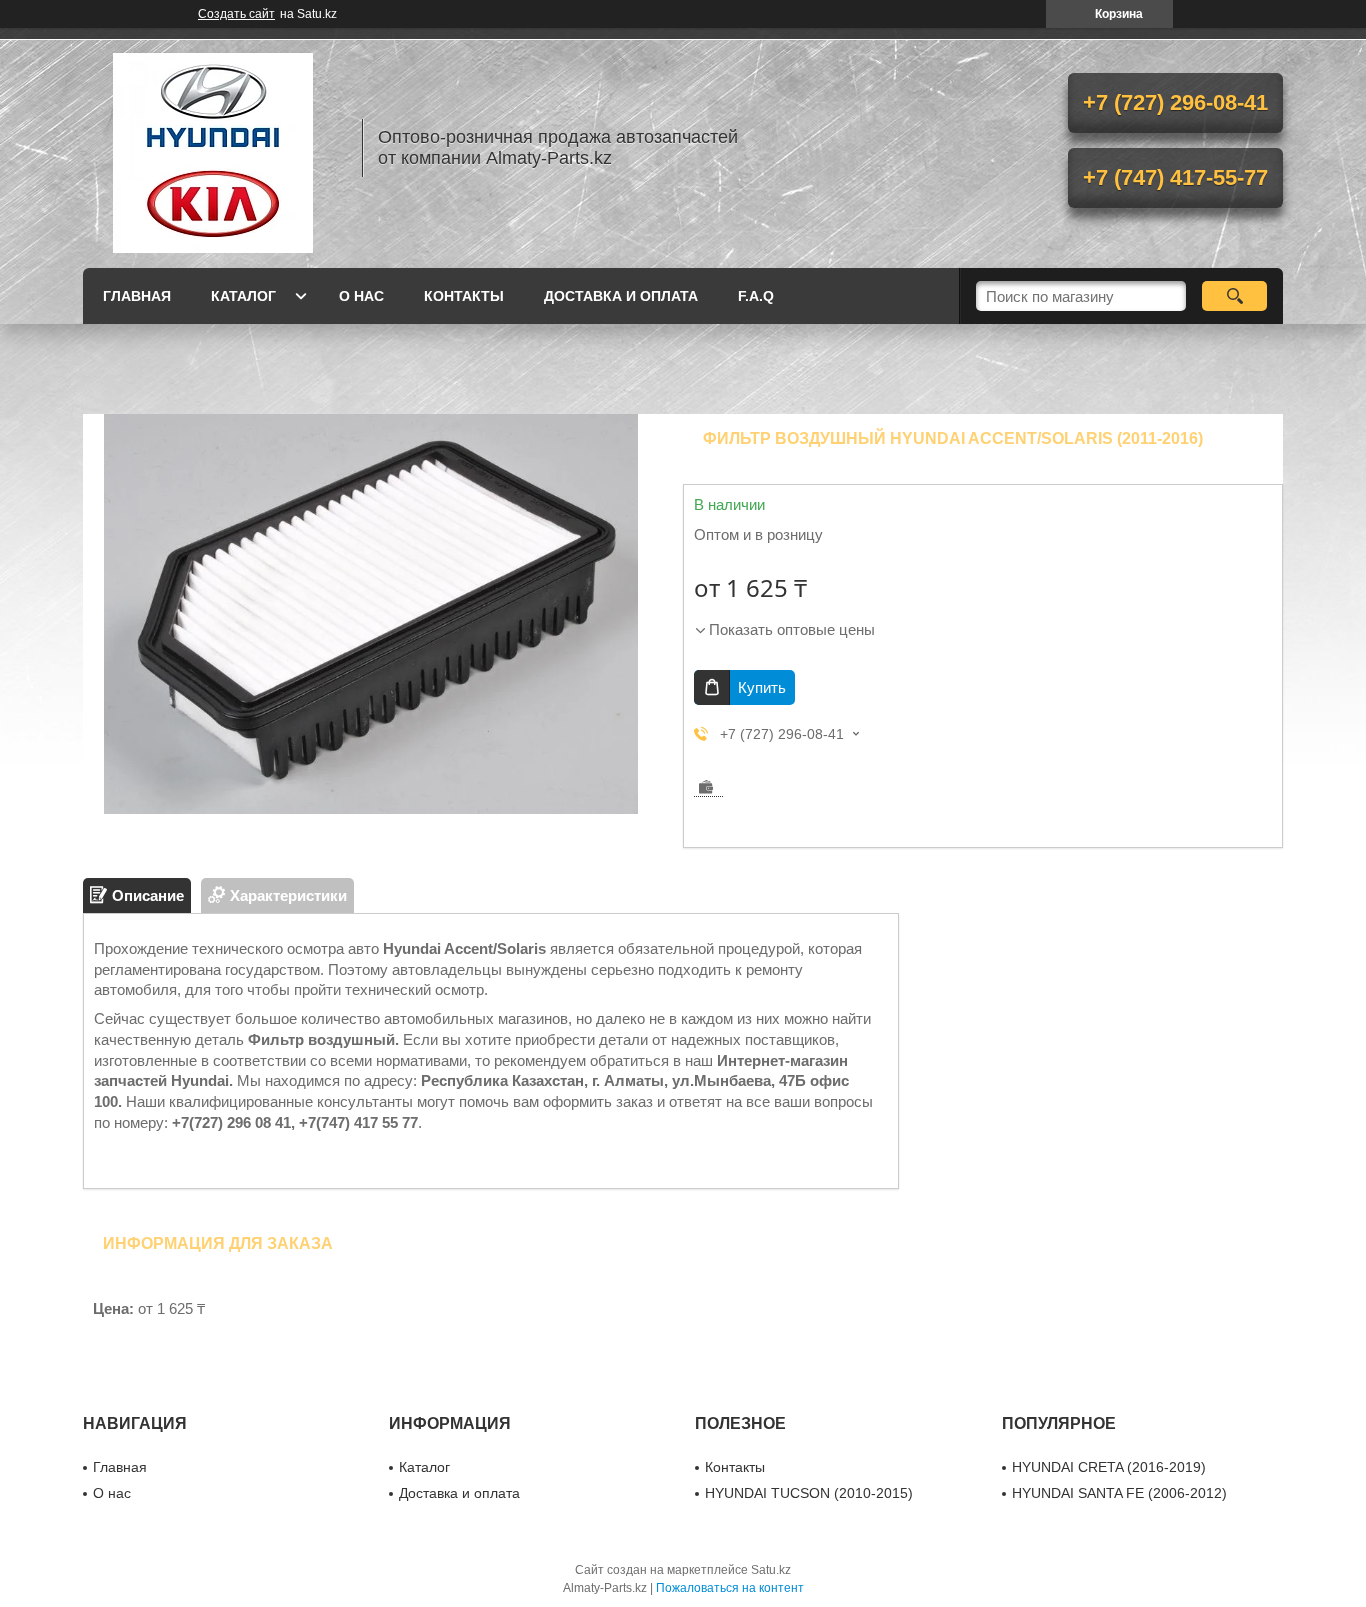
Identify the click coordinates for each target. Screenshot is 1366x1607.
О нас (361, 296)
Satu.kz (771, 1570)
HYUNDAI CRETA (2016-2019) (1109, 1467)
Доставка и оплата (621, 296)
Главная (137, 296)
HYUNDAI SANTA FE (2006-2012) (1119, 1493)
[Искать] (1234, 296)
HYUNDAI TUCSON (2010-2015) (809, 1493)
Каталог (243, 296)
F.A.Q (756, 296)
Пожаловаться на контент (730, 1588)
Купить (762, 687)
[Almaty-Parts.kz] (213, 148)
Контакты (464, 296)
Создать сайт (236, 14)
